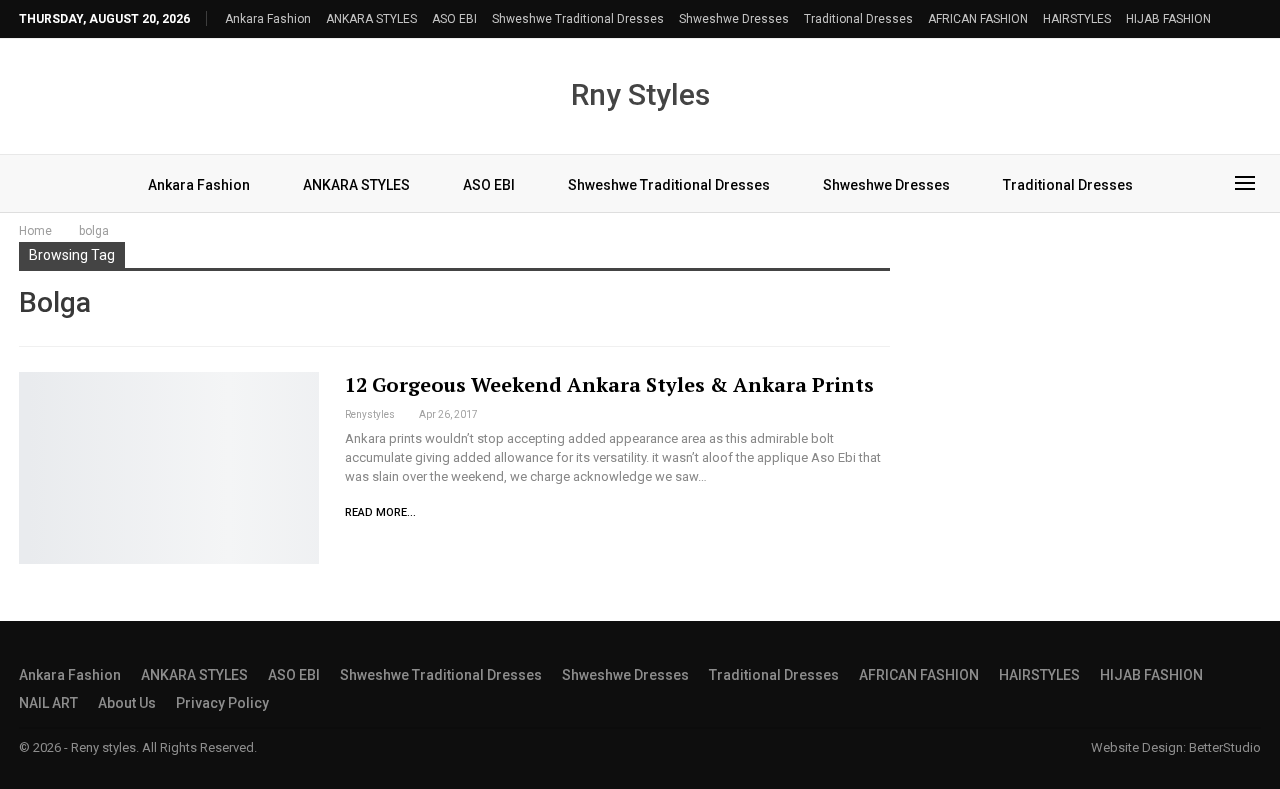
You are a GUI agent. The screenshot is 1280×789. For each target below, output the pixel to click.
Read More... (380, 512)
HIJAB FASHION (1168, 19)
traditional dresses (858, 19)
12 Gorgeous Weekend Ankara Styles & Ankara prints (609, 384)
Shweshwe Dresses (734, 19)
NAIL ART (48, 703)
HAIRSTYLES (1077, 19)
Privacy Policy (222, 703)
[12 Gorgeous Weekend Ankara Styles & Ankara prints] (169, 468)
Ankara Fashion (268, 19)
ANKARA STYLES (371, 19)
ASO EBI (454, 19)
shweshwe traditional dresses (578, 19)
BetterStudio (1225, 747)
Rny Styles (640, 94)
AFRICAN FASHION (978, 19)
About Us (127, 703)
